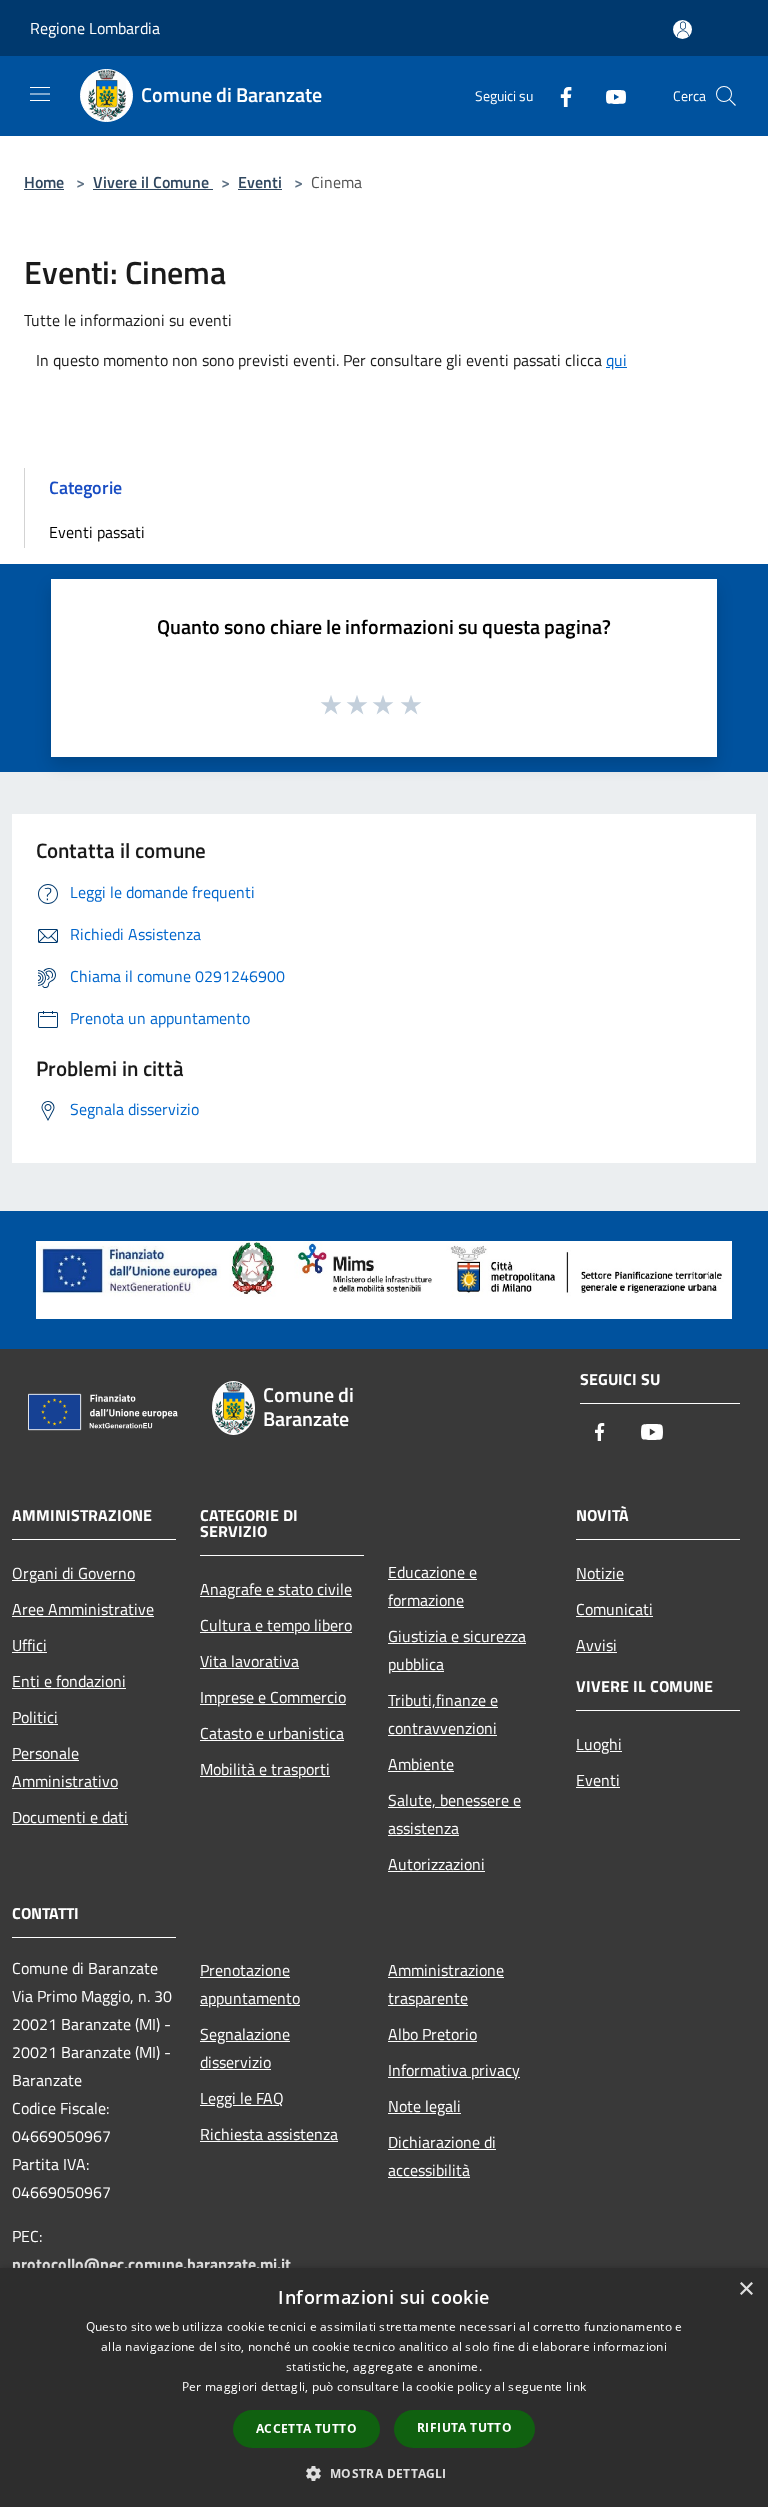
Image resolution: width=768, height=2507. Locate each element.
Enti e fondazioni (69, 1681)
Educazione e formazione (432, 1586)
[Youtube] (608, 95)
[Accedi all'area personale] (682, 29)
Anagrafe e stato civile (276, 1589)
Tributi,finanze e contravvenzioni (443, 1714)
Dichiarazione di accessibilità (442, 2156)
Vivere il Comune (153, 182)
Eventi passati (97, 532)
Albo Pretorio (432, 2034)
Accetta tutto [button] (306, 2428)
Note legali (424, 2106)
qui (616, 360)
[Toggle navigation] (40, 94)
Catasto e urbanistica (272, 1733)
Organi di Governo (73, 1573)
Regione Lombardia (95, 28)
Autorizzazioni (436, 1864)
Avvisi (596, 1645)
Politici (35, 1717)
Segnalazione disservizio (245, 2048)
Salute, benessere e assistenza (454, 1814)
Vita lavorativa (249, 1661)
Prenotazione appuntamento (250, 1984)
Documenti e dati (70, 1817)
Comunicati (614, 1609)
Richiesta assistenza (269, 2134)
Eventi (260, 182)
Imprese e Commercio (273, 1697)
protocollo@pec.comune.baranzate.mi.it (151, 2264)
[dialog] (384, 2387)
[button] (383, 2473)
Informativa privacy (454, 2070)
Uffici (29, 1645)
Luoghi (599, 1744)
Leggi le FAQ (242, 2098)
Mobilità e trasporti (265, 1769)
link (576, 2386)
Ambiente (421, 1764)
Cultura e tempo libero (276, 1625)
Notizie (600, 1573)
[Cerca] (726, 96)
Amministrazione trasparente (446, 1984)
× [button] (745, 2289)
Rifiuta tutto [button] (464, 2427)
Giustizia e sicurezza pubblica (457, 1650)
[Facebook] (558, 95)
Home (44, 182)
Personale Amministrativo (65, 1767)
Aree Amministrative (83, 1609)
